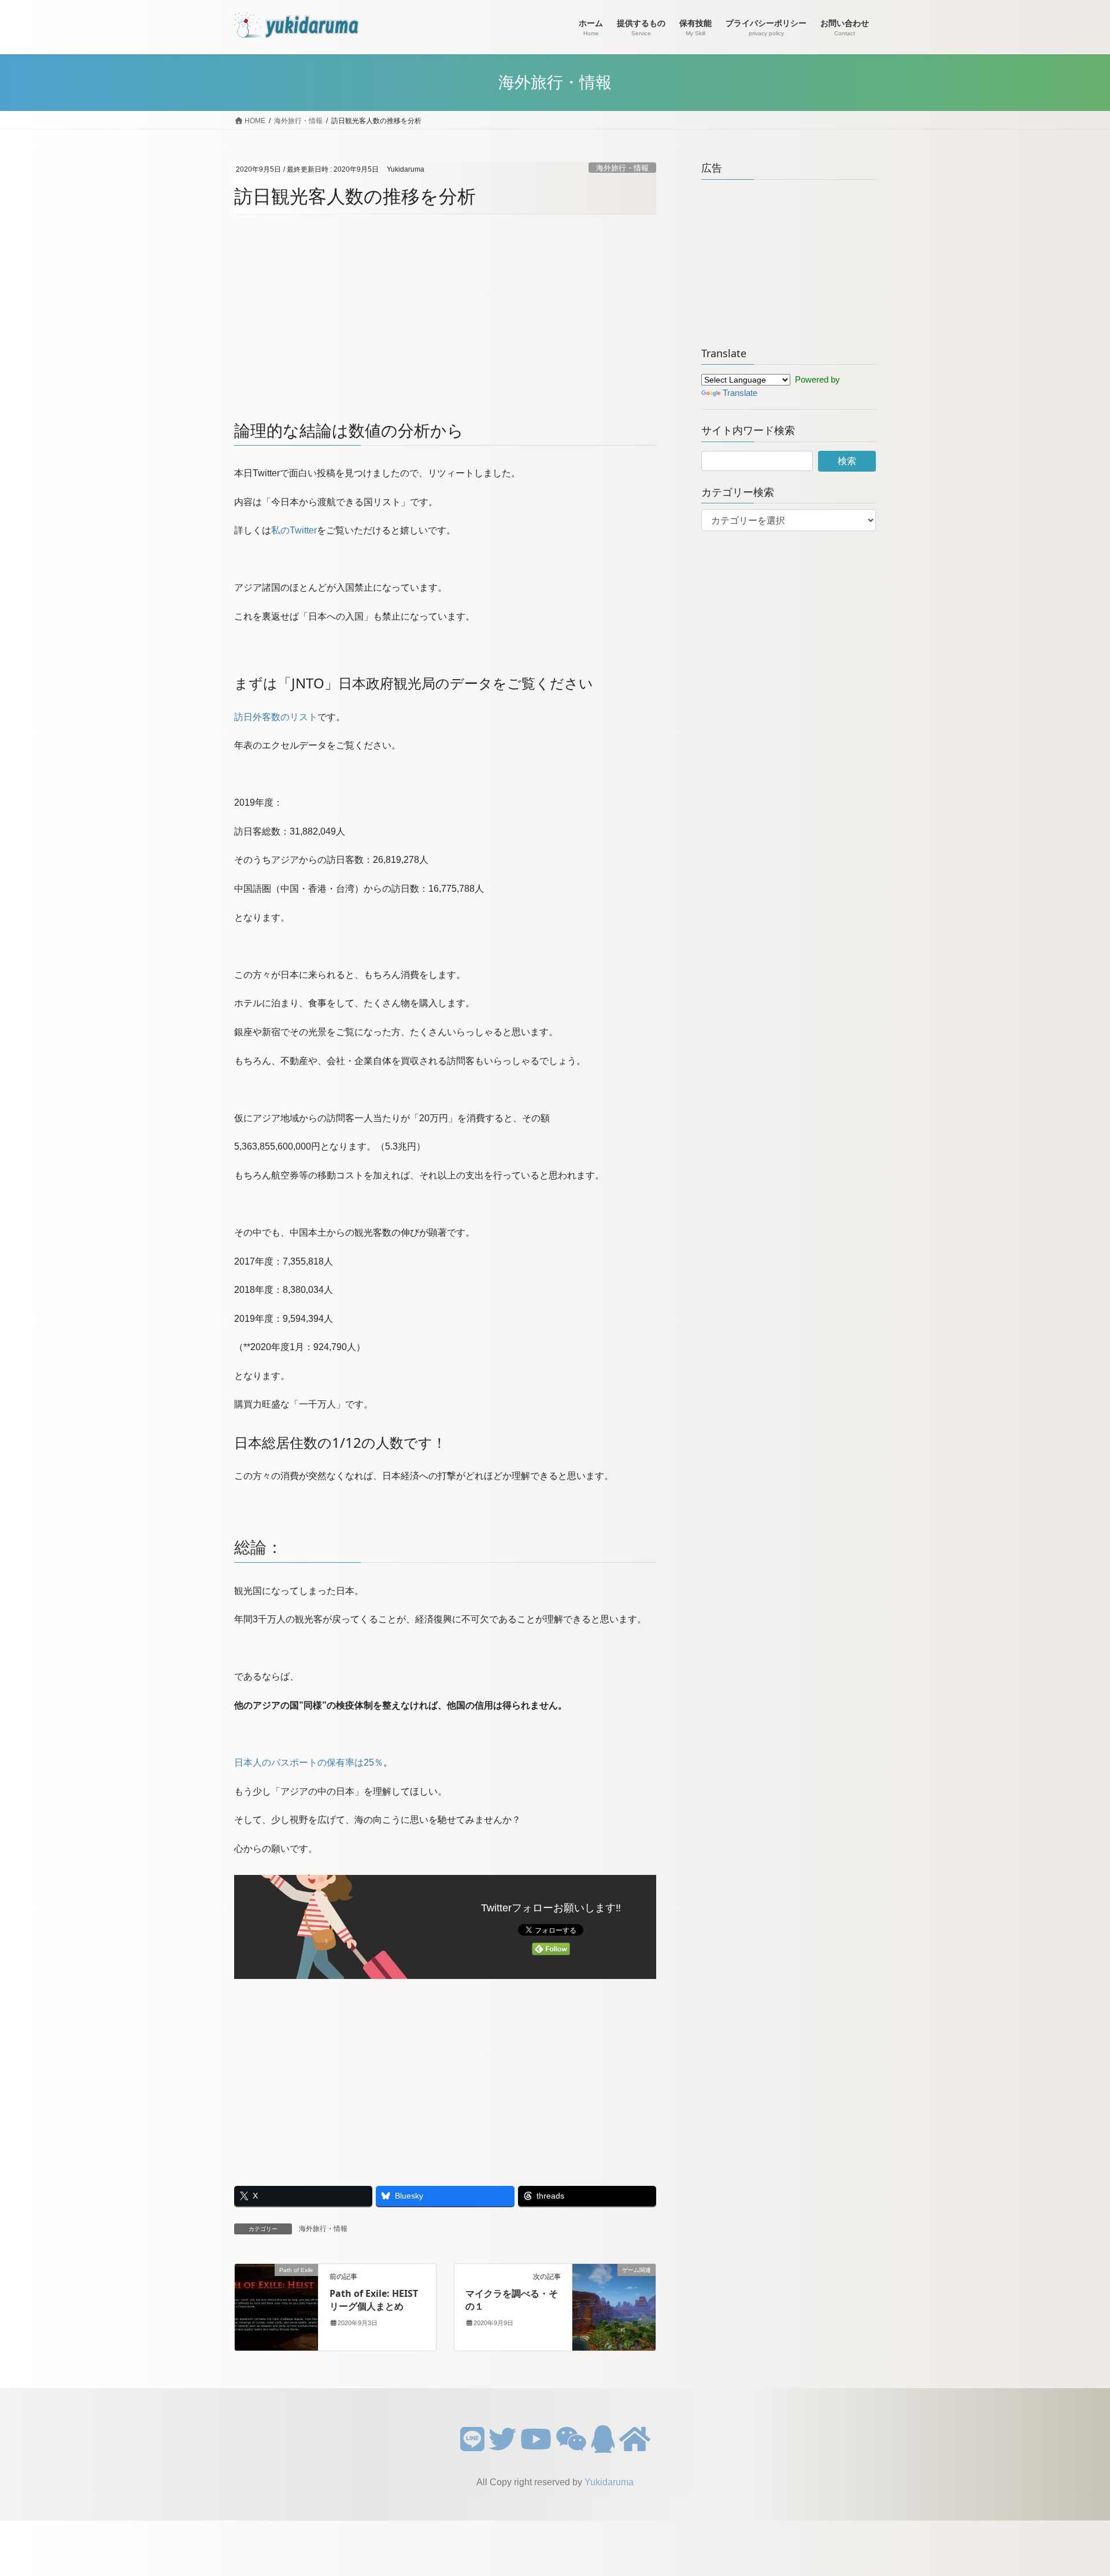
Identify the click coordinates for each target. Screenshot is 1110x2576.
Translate (740, 393)
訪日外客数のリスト (276, 717)
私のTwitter (294, 530)
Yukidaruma (609, 2482)
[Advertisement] (445, 316)
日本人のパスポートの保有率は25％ (309, 1763)
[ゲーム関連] (614, 2306)
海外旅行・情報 (622, 168)
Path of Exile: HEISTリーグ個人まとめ (374, 2300)
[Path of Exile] (276, 2306)
